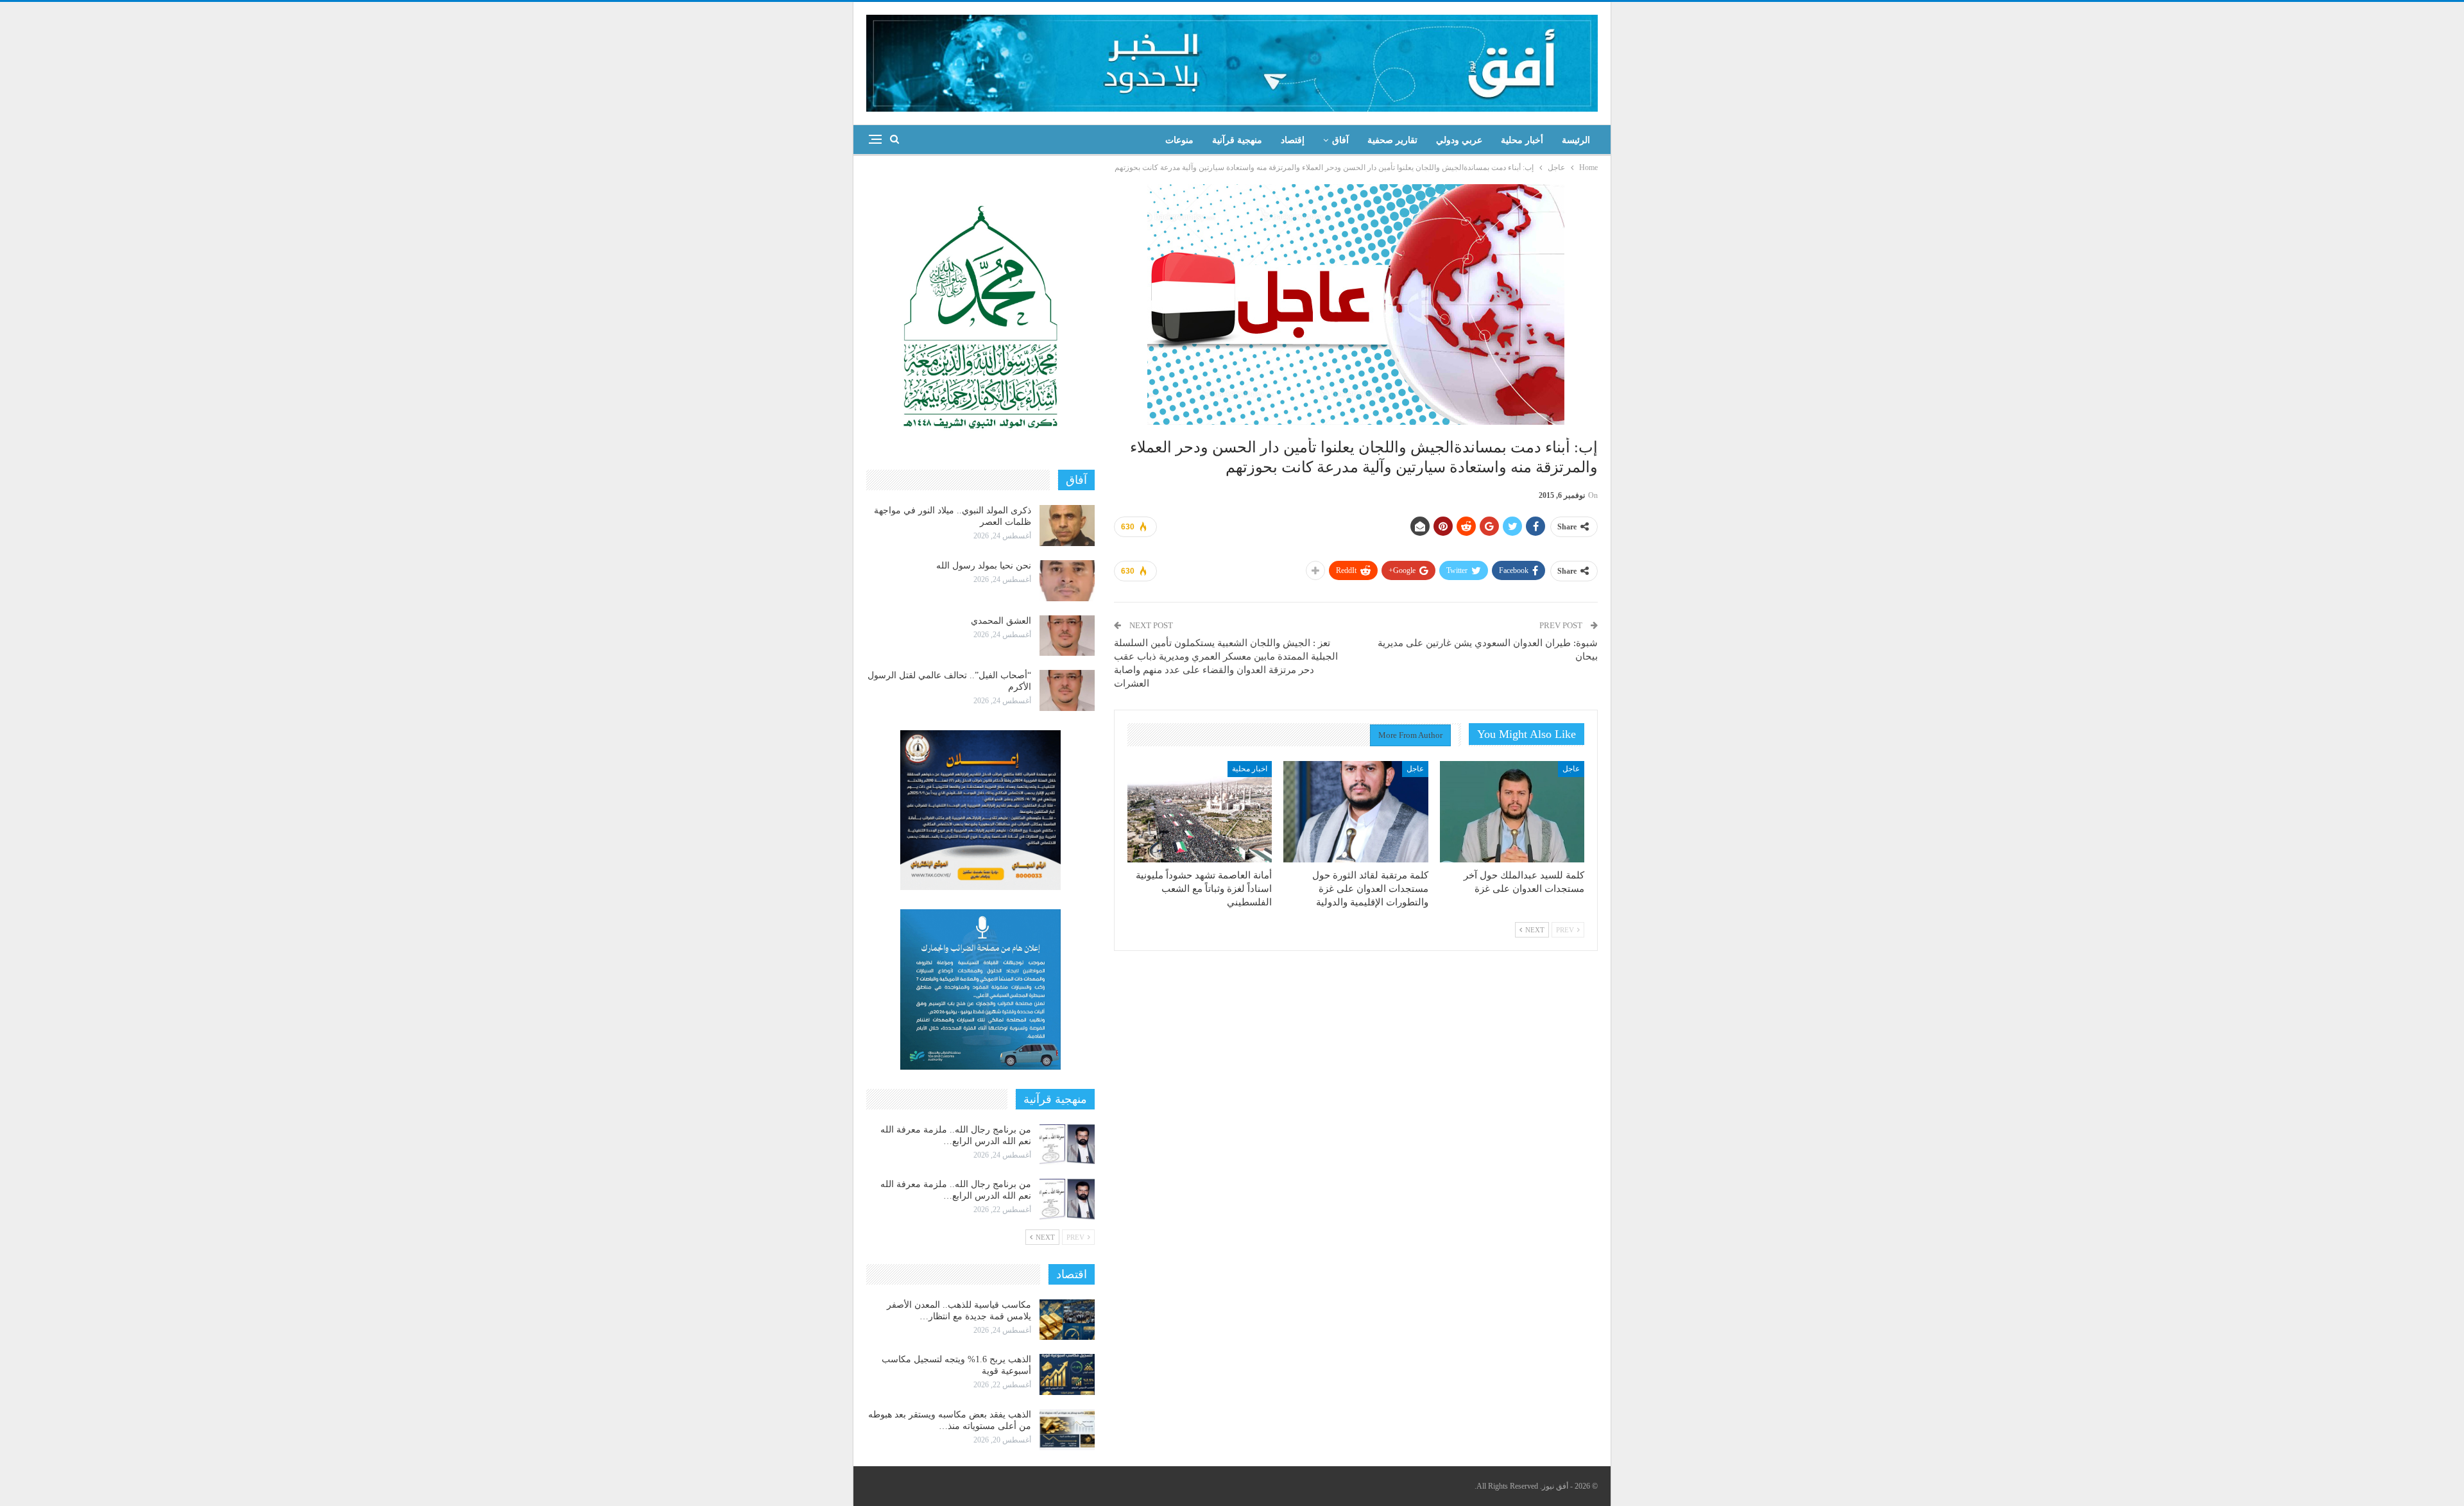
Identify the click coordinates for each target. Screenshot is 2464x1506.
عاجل (1571, 769)
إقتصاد (1293, 140)
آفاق (1340, 140)
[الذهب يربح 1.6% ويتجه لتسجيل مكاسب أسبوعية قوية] (1067, 1374)
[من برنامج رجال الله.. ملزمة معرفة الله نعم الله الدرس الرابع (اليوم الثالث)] (1067, 1145)
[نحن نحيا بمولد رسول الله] (1067, 581)
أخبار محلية (1522, 140)
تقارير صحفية (1392, 140)
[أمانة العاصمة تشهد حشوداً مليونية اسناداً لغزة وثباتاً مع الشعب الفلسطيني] (1200, 812)
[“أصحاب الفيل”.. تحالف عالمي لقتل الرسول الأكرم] (1067, 690)
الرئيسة (1576, 140)
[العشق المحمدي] (1067, 636)
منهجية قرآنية (1237, 140)
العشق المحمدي (1001, 621)
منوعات (1179, 140)
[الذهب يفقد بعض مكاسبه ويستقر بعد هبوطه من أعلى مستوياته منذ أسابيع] (1067, 1430)
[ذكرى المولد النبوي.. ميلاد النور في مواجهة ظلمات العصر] (1067, 526)
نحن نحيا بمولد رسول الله (984, 566)
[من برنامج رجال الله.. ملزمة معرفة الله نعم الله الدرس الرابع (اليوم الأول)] (1067, 1199)
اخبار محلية (1250, 769)
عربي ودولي (1459, 140)
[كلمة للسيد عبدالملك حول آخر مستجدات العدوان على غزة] (1512, 812)
